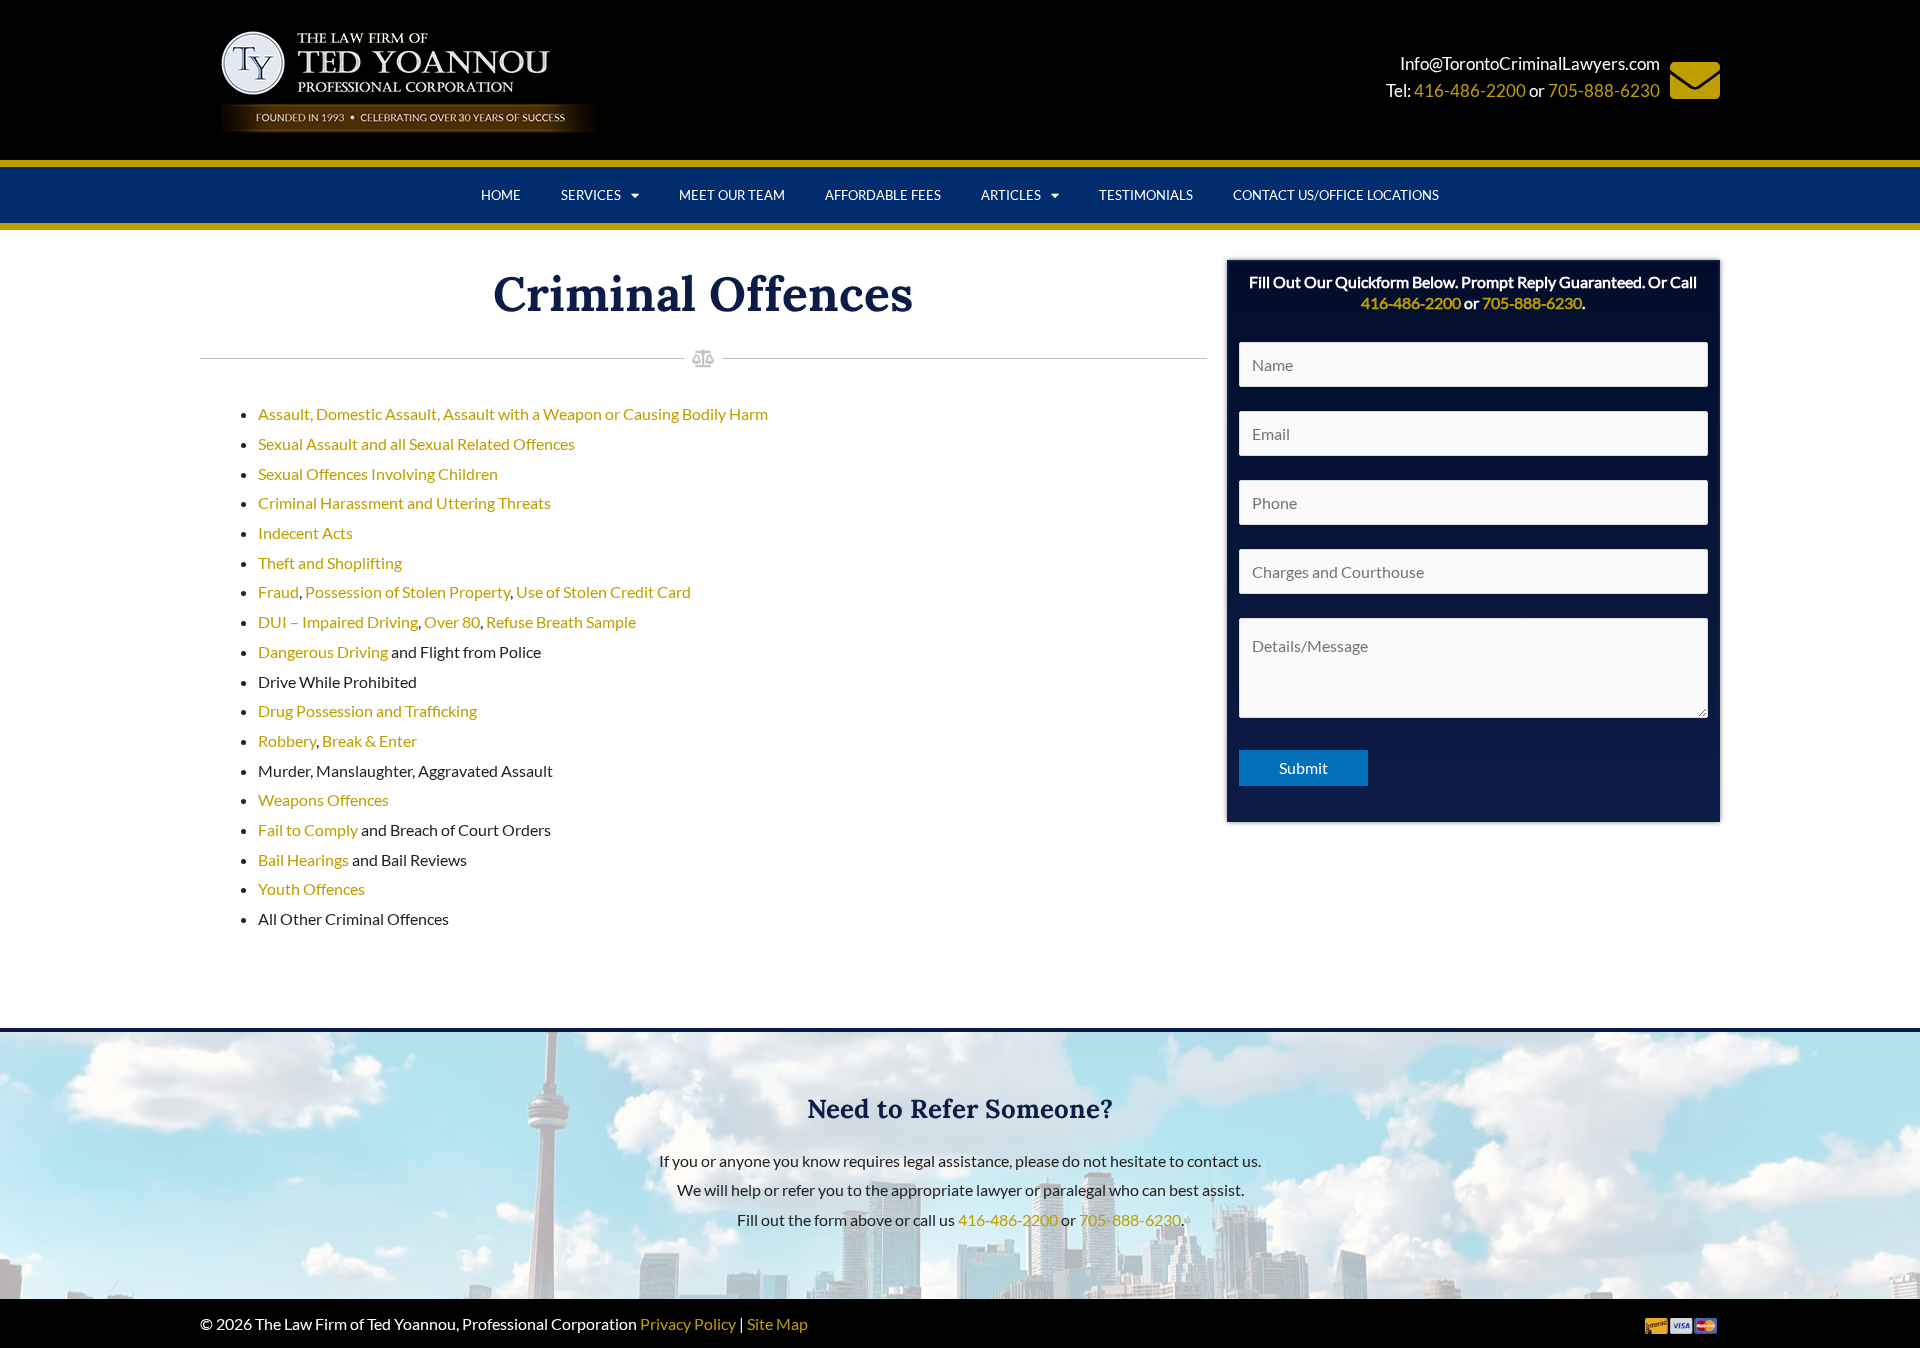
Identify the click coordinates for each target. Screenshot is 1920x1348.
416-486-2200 (1470, 90)
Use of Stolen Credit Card (603, 591)
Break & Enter (369, 740)
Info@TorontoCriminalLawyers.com (1530, 63)
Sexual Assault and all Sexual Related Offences (416, 443)
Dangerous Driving (323, 651)
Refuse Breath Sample (561, 621)
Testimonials (1146, 195)
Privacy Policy (688, 1323)
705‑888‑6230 (1532, 302)
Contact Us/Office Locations (1336, 195)
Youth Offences (311, 888)
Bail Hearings (303, 859)
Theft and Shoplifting (330, 562)
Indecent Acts (305, 532)
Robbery (287, 740)
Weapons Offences (323, 799)
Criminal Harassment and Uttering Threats (404, 502)
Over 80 (452, 621)
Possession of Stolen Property (407, 591)
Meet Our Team (732, 195)
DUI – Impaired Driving (338, 621)
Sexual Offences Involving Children (378, 473)
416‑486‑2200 (1411, 302)
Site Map (777, 1323)
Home (501, 195)
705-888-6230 (1604, 90)
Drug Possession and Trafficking (367, 710)
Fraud (278, 591)
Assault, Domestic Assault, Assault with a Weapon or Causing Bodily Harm (513, 413)
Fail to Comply (308, 829)
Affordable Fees (883, 195)
